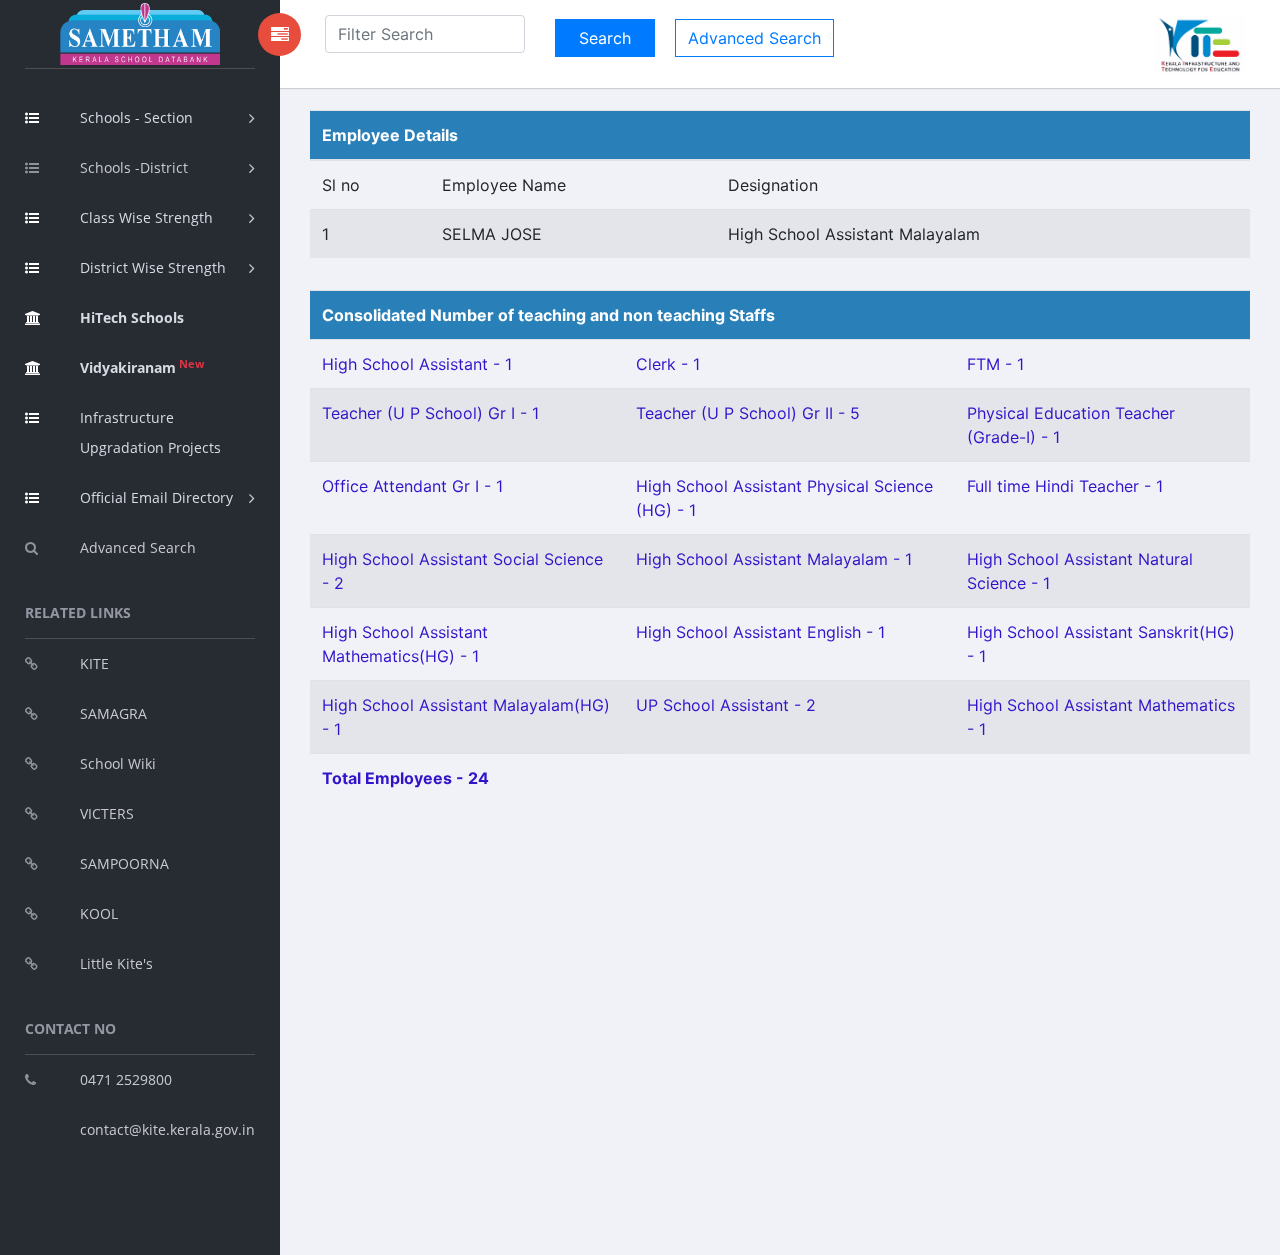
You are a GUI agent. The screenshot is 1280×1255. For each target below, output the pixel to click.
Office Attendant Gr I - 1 (412, 486)
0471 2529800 (126, 1079)
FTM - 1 (995, 364)
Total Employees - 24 (405, 778)
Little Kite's (116, 963)
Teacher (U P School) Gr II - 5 (748, 413)
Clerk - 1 (668, 364)
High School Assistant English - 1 (760, 632)
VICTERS (107, 813)
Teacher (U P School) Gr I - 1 (430, 413)
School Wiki (118, 763)
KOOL (99, 913)
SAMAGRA (113, 713)
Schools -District (134, 167)
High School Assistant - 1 (417, 364)
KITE (94, 663)
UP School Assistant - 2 (726, 705)
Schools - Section (136, 117)
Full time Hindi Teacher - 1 (1065, 486)
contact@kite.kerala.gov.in (167, 1129)
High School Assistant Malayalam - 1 (774, 559)
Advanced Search (138, 547)
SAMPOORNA (124, 863)
